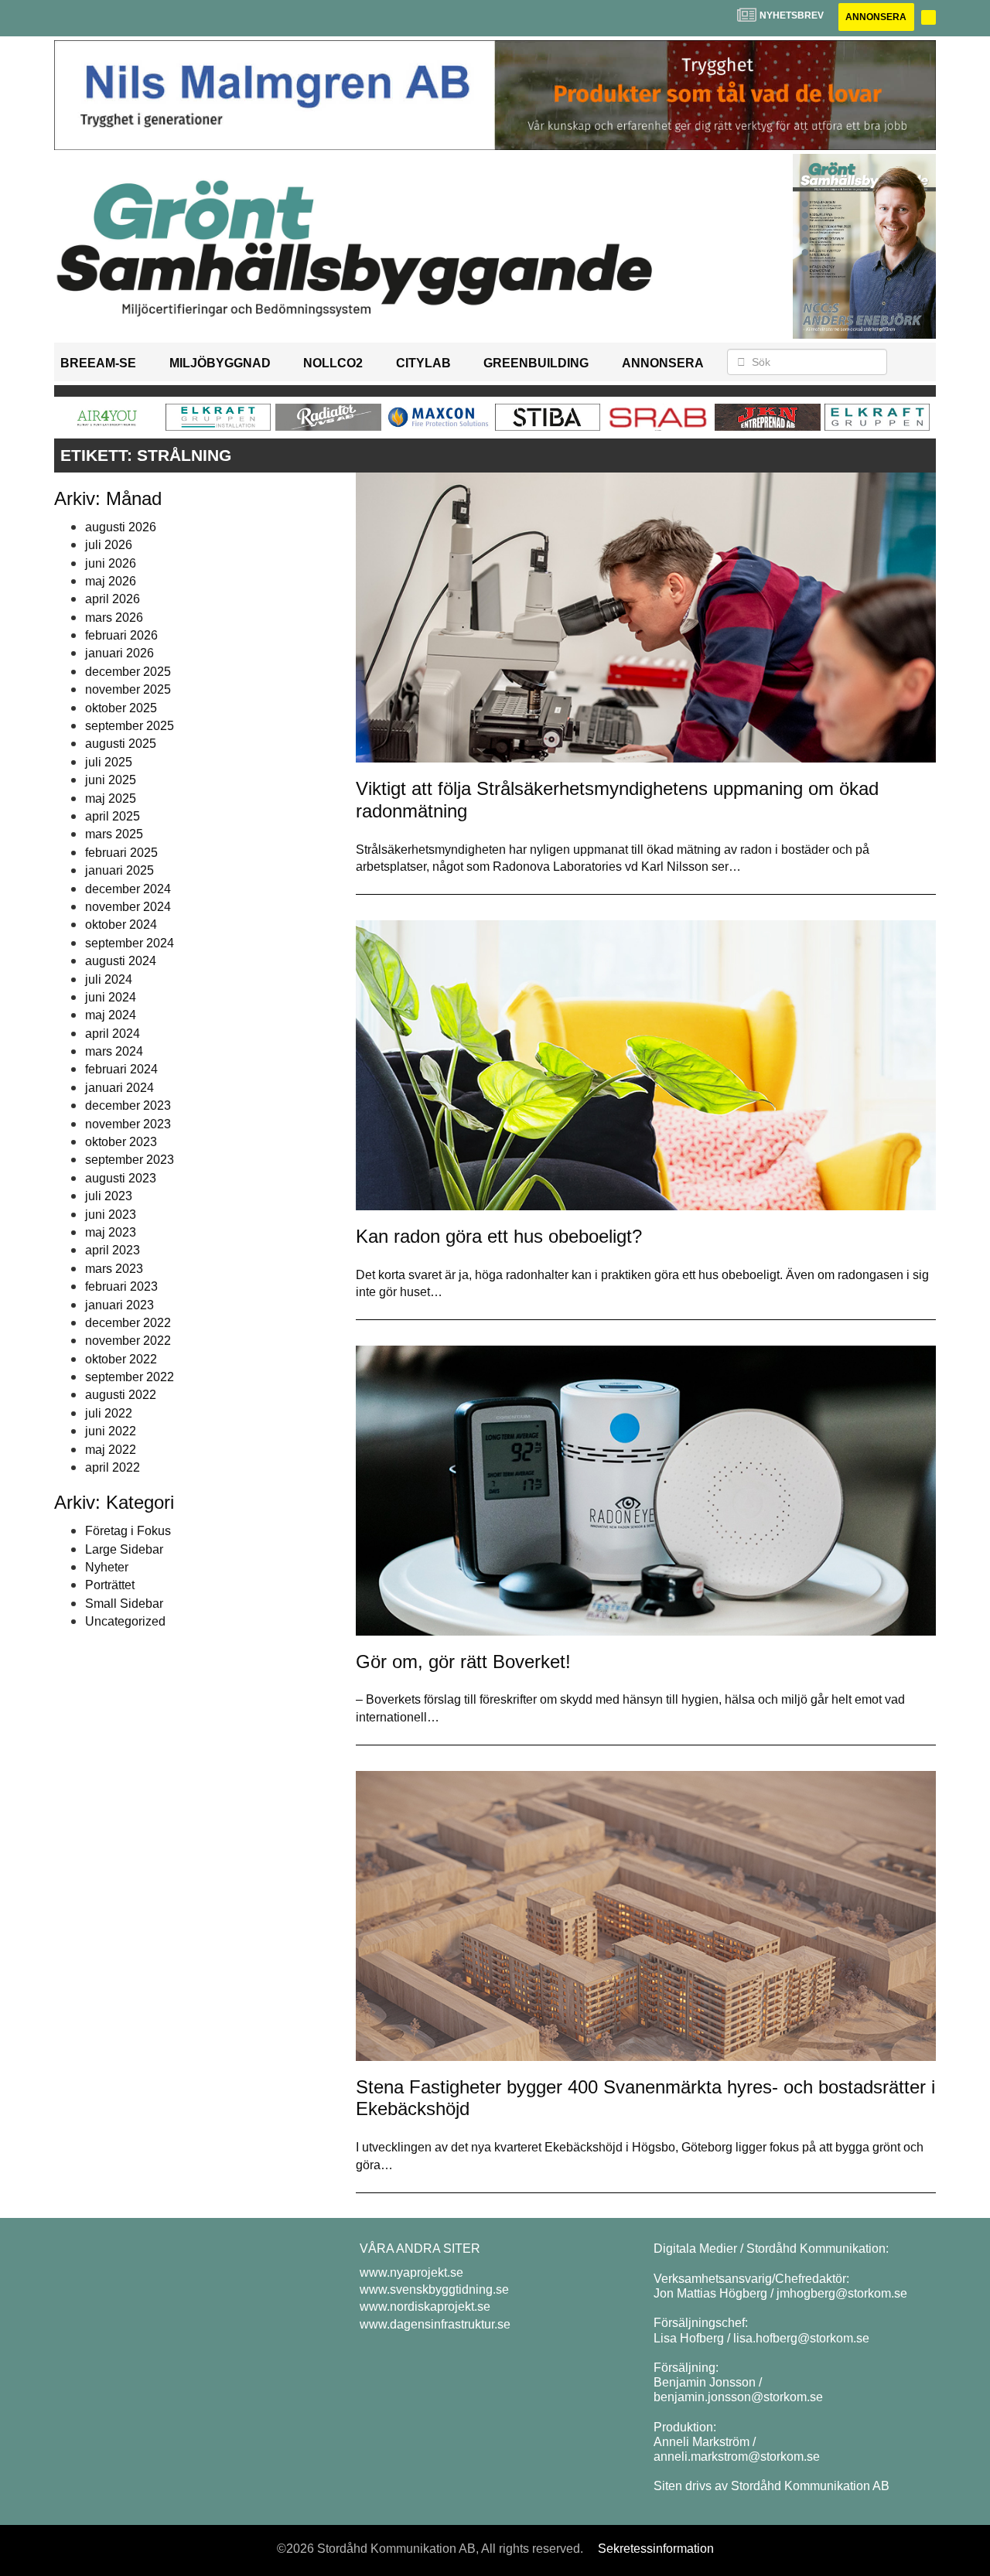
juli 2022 (109, 1413)
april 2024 (113, 1034)
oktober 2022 (121, 1359)
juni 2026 (111, 563)
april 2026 (113, 599)
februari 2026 (121, 635)
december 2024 (128, 889)
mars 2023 (114, 1269)
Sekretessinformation (656, 2549)
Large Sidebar (124, 1549)
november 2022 (128, 1341)
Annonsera (876, 17)
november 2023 (128, 1124)
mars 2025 (114, 834)
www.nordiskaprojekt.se (425, 2306)
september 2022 (130, 1377)
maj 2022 (111, 1450)
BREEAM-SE (98, 363)
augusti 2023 (121, 1178)
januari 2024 (119, 1088)
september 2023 (130, 1160)
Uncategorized (125, 1621)
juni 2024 (111, 997)
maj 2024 (111, 1015)
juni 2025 (111, 780)
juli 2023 (109, 1196)
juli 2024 (109, 979)
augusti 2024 (121, 961)
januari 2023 (119, 1305)
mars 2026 (114, 618)
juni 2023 (111, 1215)
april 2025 (113, 816)
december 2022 (128, 1323)
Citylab (423, 363)
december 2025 (128, 672)
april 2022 (113, 1467)
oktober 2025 (121, 708)
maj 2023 (111, 1232)
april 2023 (113, 1250)
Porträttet (110, 1585)
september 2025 (130, 726)
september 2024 (130, 943)
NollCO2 (333, 363)
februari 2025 (121, 853)
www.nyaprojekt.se (411, 2272)
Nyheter (107, 1567)
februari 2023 (121, 1286)
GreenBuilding (536, 363)
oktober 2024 (121, 925)
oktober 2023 (121, 1142)
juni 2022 (111, 1431)
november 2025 (128, 689)
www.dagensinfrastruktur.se (435, 2324)
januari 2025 (119, 870)
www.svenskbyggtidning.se (434, 2289)
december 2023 (128, 1105)
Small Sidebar (124, 1604)
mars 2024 (114, 1051)
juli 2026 (109, 545)
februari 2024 (121, 1069)
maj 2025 (111, 798)
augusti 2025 (121, 744)
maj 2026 (111, 581)
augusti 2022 (121, 1395)
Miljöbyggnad (220, 363)
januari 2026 (119, 653)
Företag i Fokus (128, 1531)
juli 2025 (109, 762)
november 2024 (128, 907)
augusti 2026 (121, 527)
